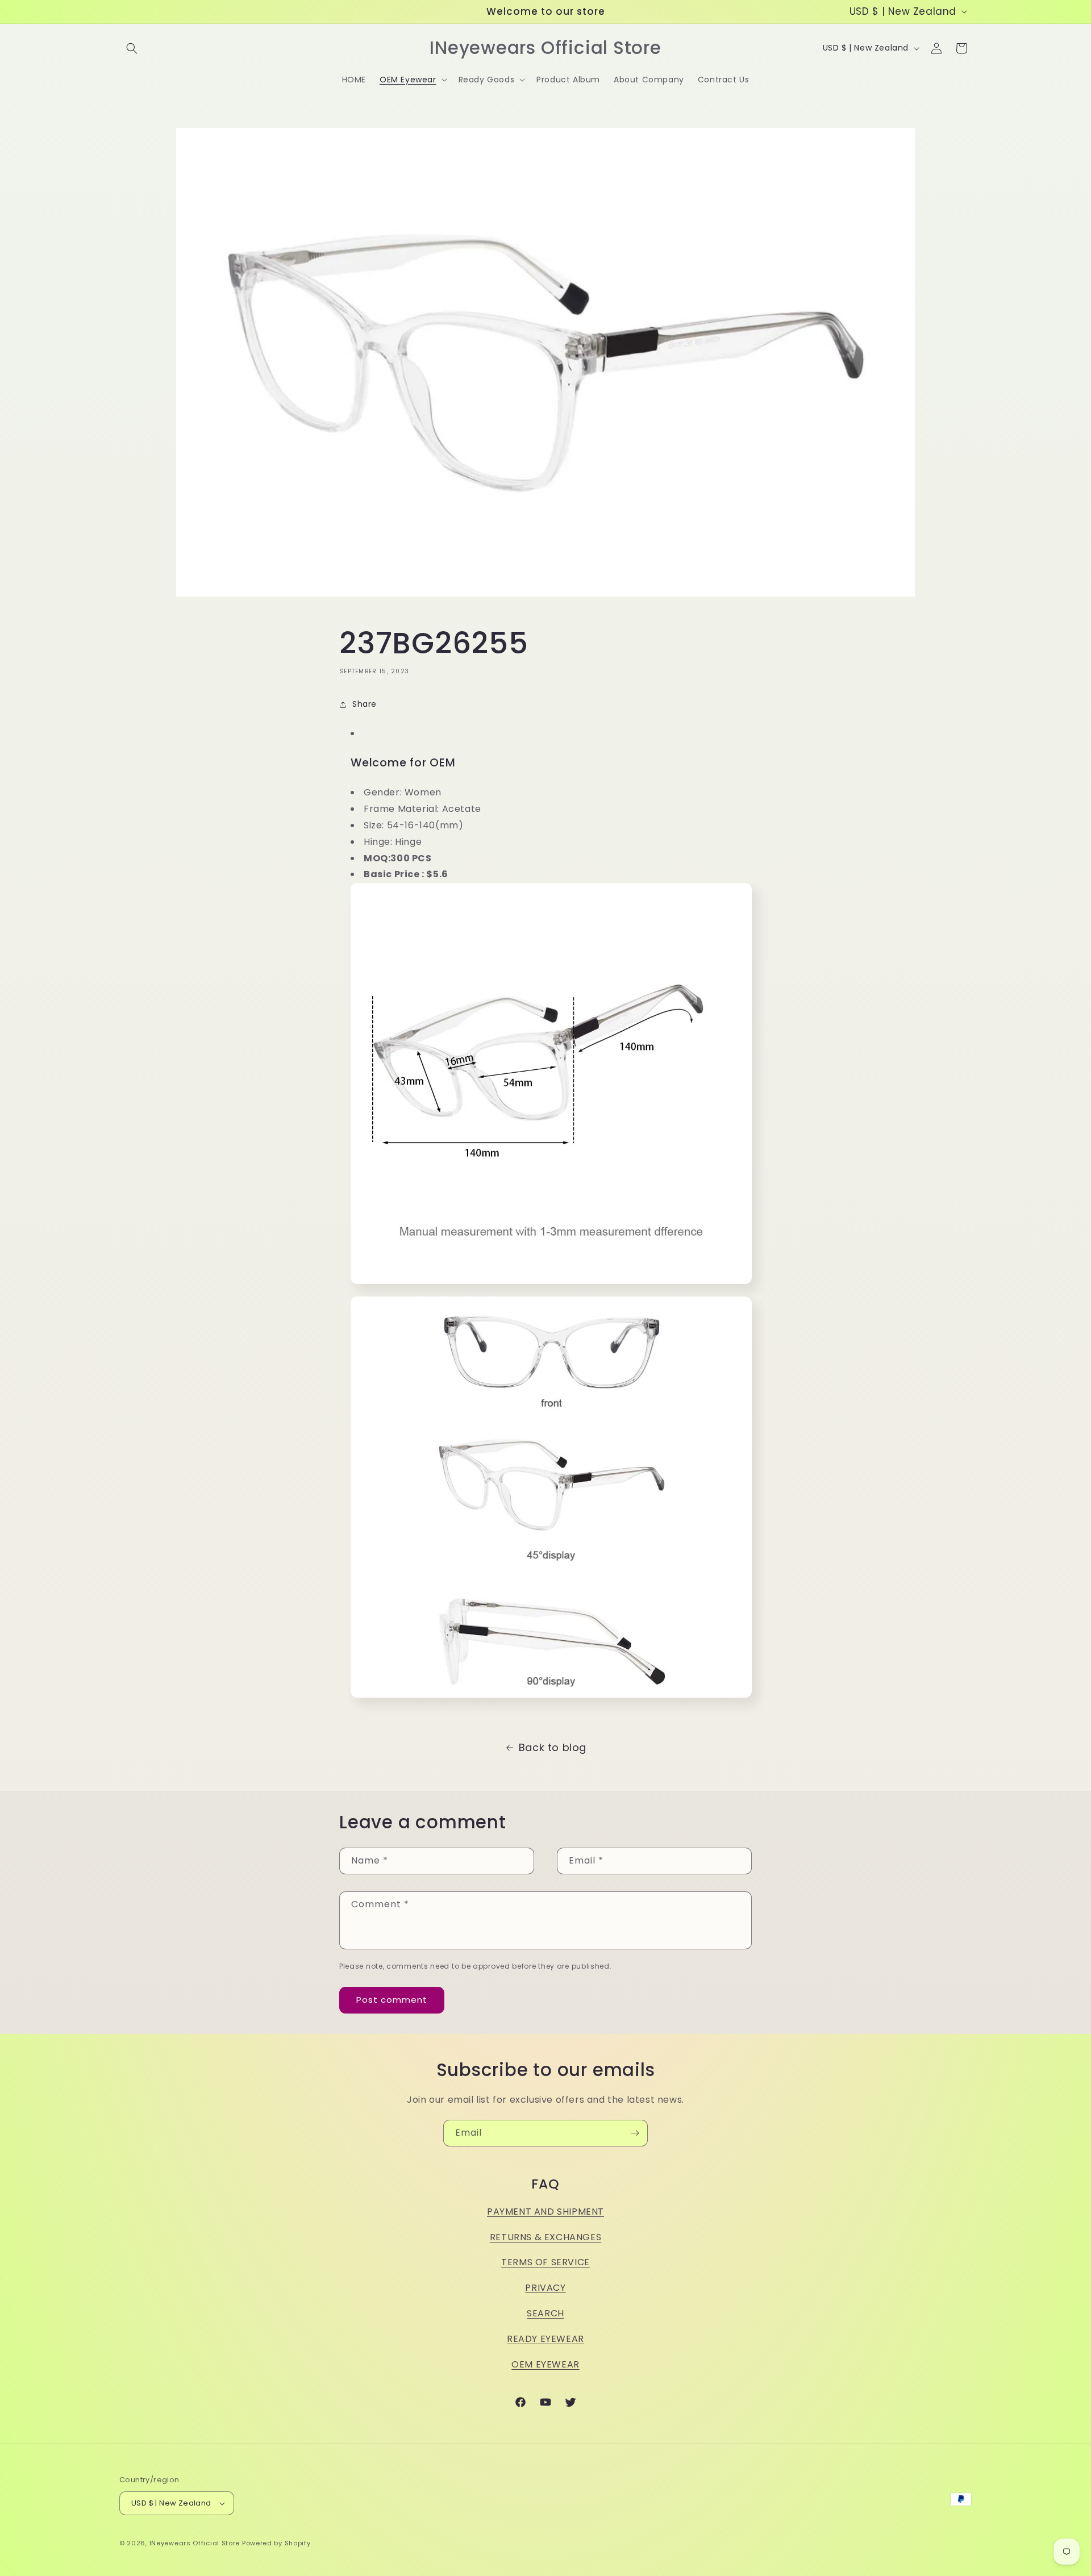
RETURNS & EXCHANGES (545, 2237)
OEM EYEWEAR (545, 2364)
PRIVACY (545, 2288)
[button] (132, 48)
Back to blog (553, 1747)
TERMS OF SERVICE (545, 2262)
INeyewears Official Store (195, 2543)
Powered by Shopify (276, 2543)
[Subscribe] (635, 2133)
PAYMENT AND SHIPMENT (545, 2212)
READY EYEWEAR (545, 2339)
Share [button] (365, 704)
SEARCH (545, 2313)
